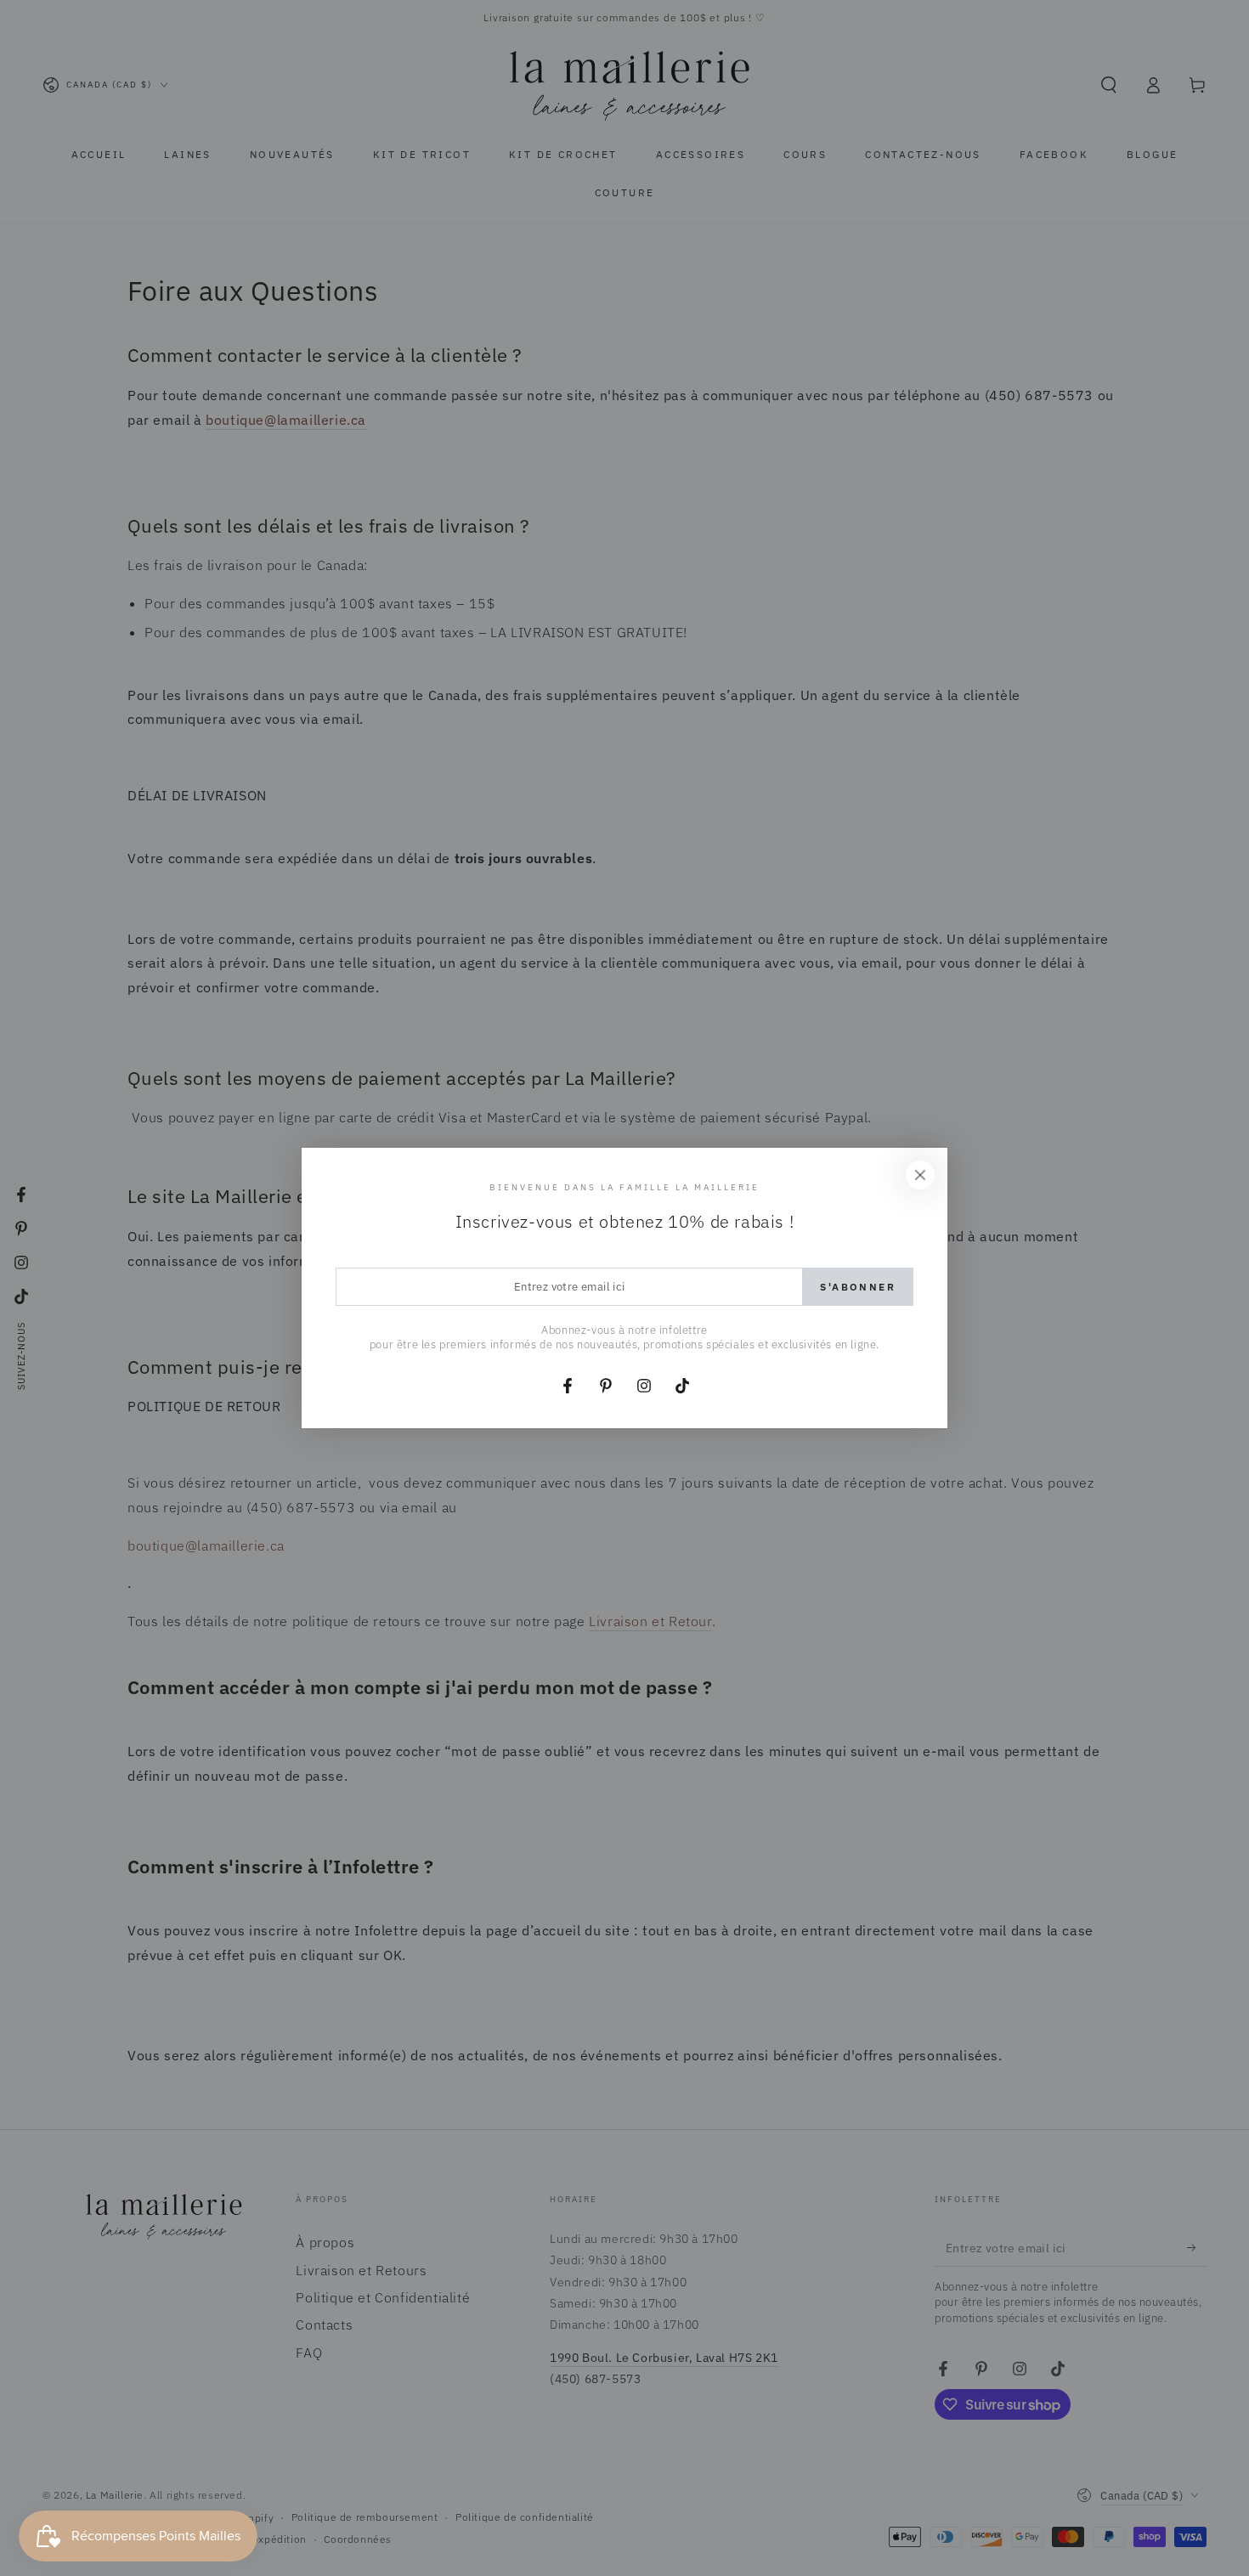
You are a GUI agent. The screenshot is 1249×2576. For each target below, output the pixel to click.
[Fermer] (920, 1175)
